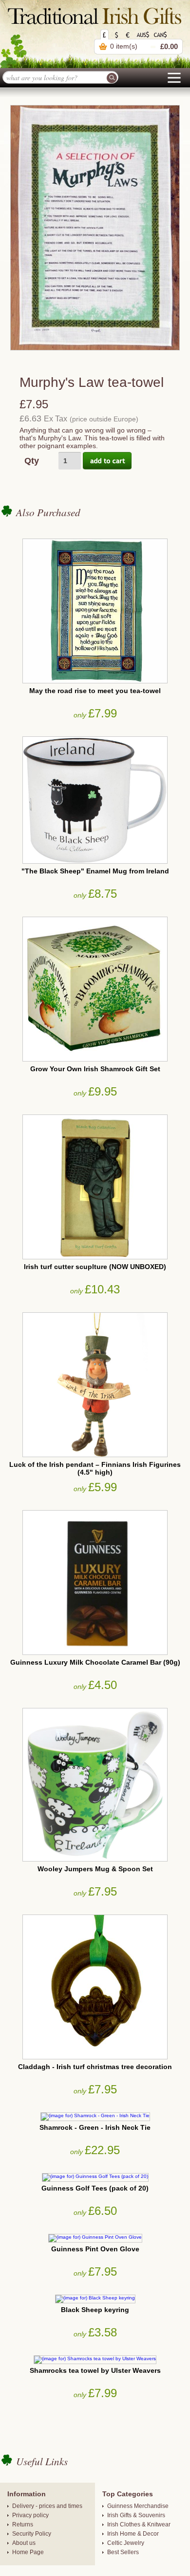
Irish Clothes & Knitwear (139, 2524)
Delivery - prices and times (47, 2506)
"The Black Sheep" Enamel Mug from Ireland (95, 871)
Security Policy (32, 2534)
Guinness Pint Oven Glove (95, 2249)
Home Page (28, 2552)
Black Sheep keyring (95, 2310)
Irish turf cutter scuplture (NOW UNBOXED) (95, 1267)
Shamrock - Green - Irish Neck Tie (95, 2127)
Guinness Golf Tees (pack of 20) (95, 2188)
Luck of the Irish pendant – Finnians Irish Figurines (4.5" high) (95, 1468)
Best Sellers (123, 2552)
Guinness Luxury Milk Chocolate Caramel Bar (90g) (95, 1662)
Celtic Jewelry (126, 2543)
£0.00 (169, 46)
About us (24, 2543)
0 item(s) (124, 46)
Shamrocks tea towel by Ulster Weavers (95, 2370)
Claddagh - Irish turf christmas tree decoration (95, 2067)
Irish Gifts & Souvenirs (136, 2515)
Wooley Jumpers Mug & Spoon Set (95, 1869)
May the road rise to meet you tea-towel (95, 691)
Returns (23, 2524)
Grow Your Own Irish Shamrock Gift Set (95, 1069)
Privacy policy (30, 2515)
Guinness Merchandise (138, 2506)
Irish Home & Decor (133, 2534)
